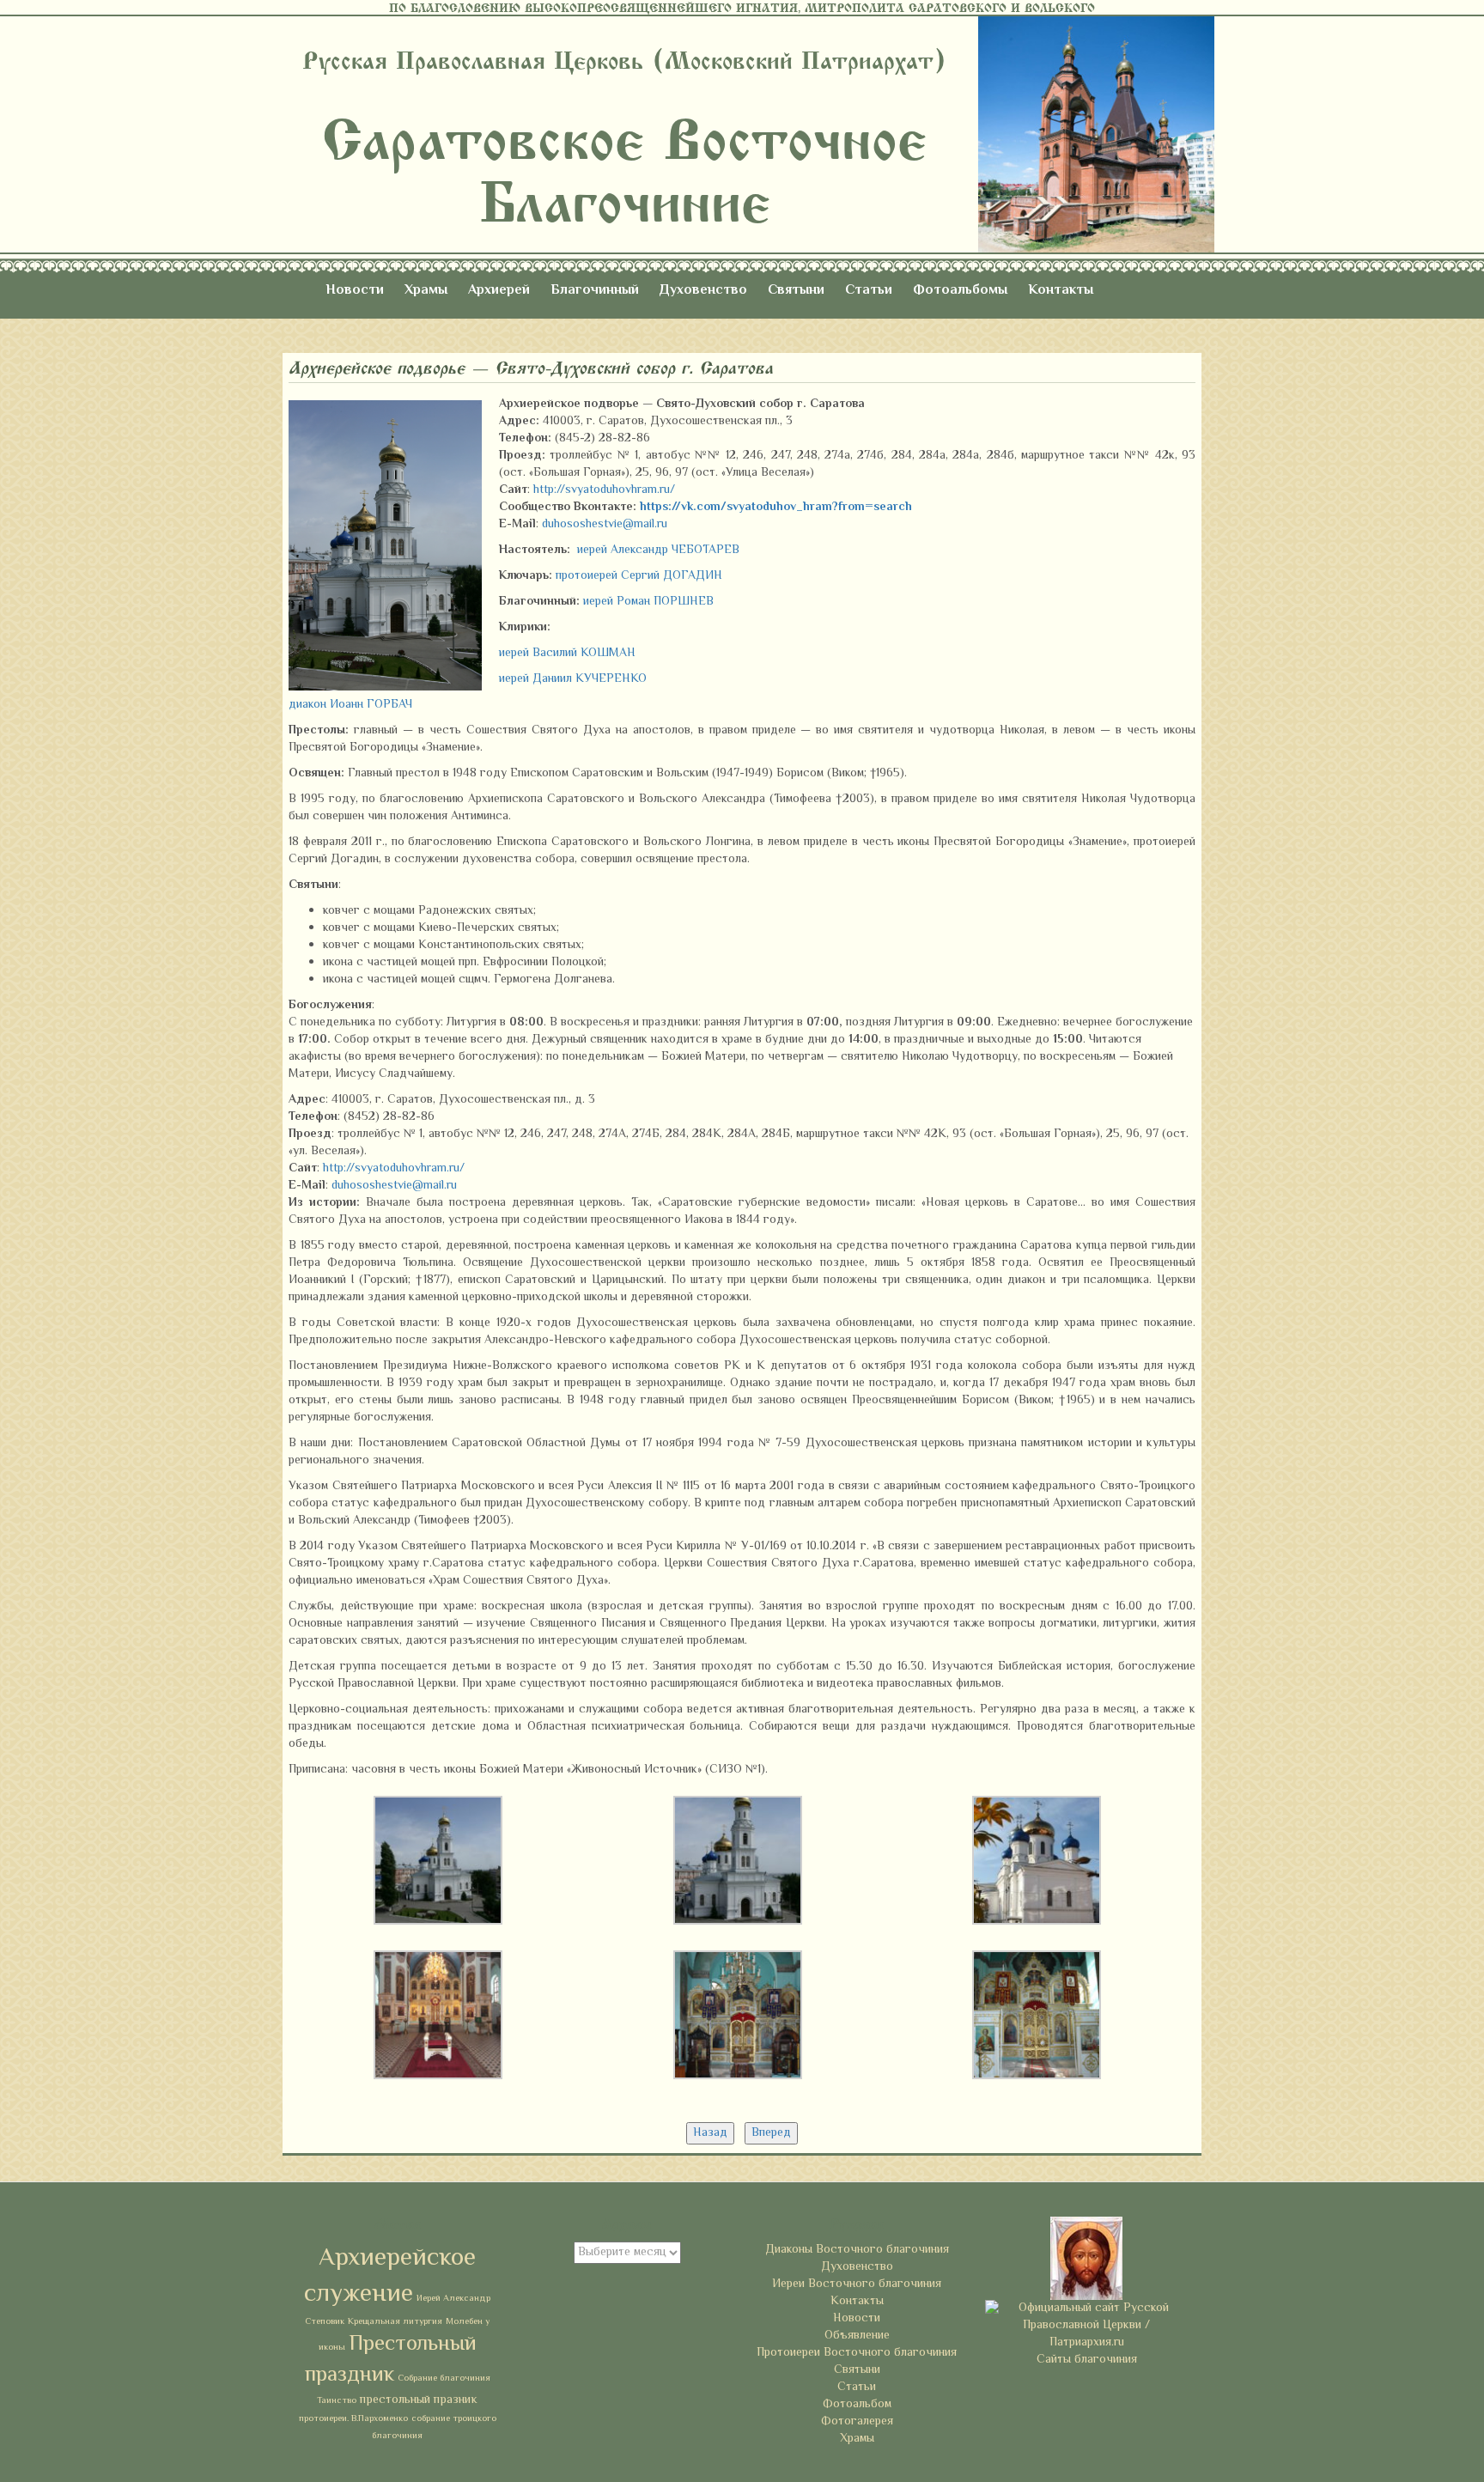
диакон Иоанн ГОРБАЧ (350, 705)
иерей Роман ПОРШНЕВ (648, 602)
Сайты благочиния (1087, 2360)
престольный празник (419, 2400)
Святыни (796, 291)
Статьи (869, 291)
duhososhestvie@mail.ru (605, 525)
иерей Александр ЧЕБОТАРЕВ (658, 551)
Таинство (337, 2401)
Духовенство (703, 291)
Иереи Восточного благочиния (857, 2284)
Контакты (1061, 291)
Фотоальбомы (960, 291)
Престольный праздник (391, 2360)
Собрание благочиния (444, 2379)
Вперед (771, 2133)
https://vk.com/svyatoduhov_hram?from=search (776, 508)
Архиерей (499, 291)
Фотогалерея (857, 2422)
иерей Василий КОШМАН (567, 654)
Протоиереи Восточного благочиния (857, 2353)
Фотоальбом (857, 2405)
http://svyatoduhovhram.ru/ (604, 490)
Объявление (857, 2336)
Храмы (426, 291)
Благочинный (595, 291)
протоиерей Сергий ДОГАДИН (639, 576)
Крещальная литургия (395, 2322)
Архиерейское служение (390, 2277)
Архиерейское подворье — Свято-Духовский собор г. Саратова (531, 368)
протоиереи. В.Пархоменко (353, 2419)
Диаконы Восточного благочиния (857, 2250)
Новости (355, 291)
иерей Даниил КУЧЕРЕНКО (573, 679)
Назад (710, 2133)
